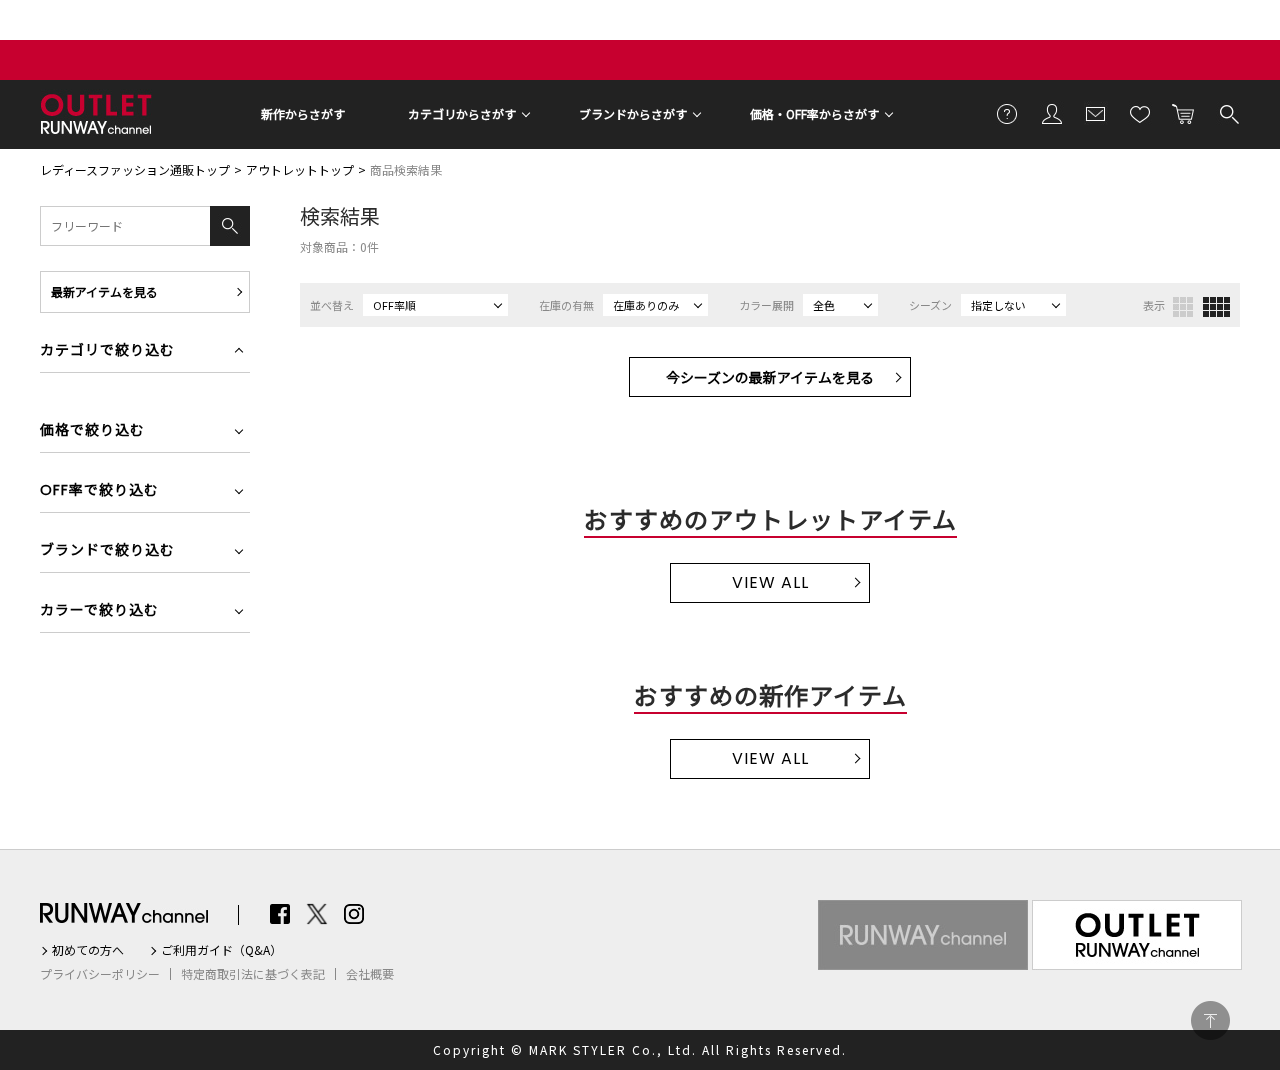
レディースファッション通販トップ (135, 169)
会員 (1052, 113)
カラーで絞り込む (99, 611)
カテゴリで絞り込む (107, 351)
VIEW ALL (770, 582)
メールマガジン (1096, 113)
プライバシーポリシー (100, 974)
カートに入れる (1184, 113)
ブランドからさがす (633, 113)
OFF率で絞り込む (99, 491)
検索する (1228, 113)
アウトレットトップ (300, 169)
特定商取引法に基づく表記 (253, 974)
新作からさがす (303, 113)
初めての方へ (88, 950)
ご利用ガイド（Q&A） (221, 950)
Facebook (280, 914)
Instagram (354, 914)
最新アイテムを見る (104, 291)
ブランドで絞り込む (107, 551)
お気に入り (1140, 113)
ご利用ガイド (1008, 113)
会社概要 (370, 974)
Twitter (317, 914)
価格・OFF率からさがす (814, 113)
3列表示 (1183, 307)
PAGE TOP (1210, 1020)
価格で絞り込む (92, 431)
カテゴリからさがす (462, 113)
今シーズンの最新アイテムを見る (770, 377)
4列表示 (1216, 307)
